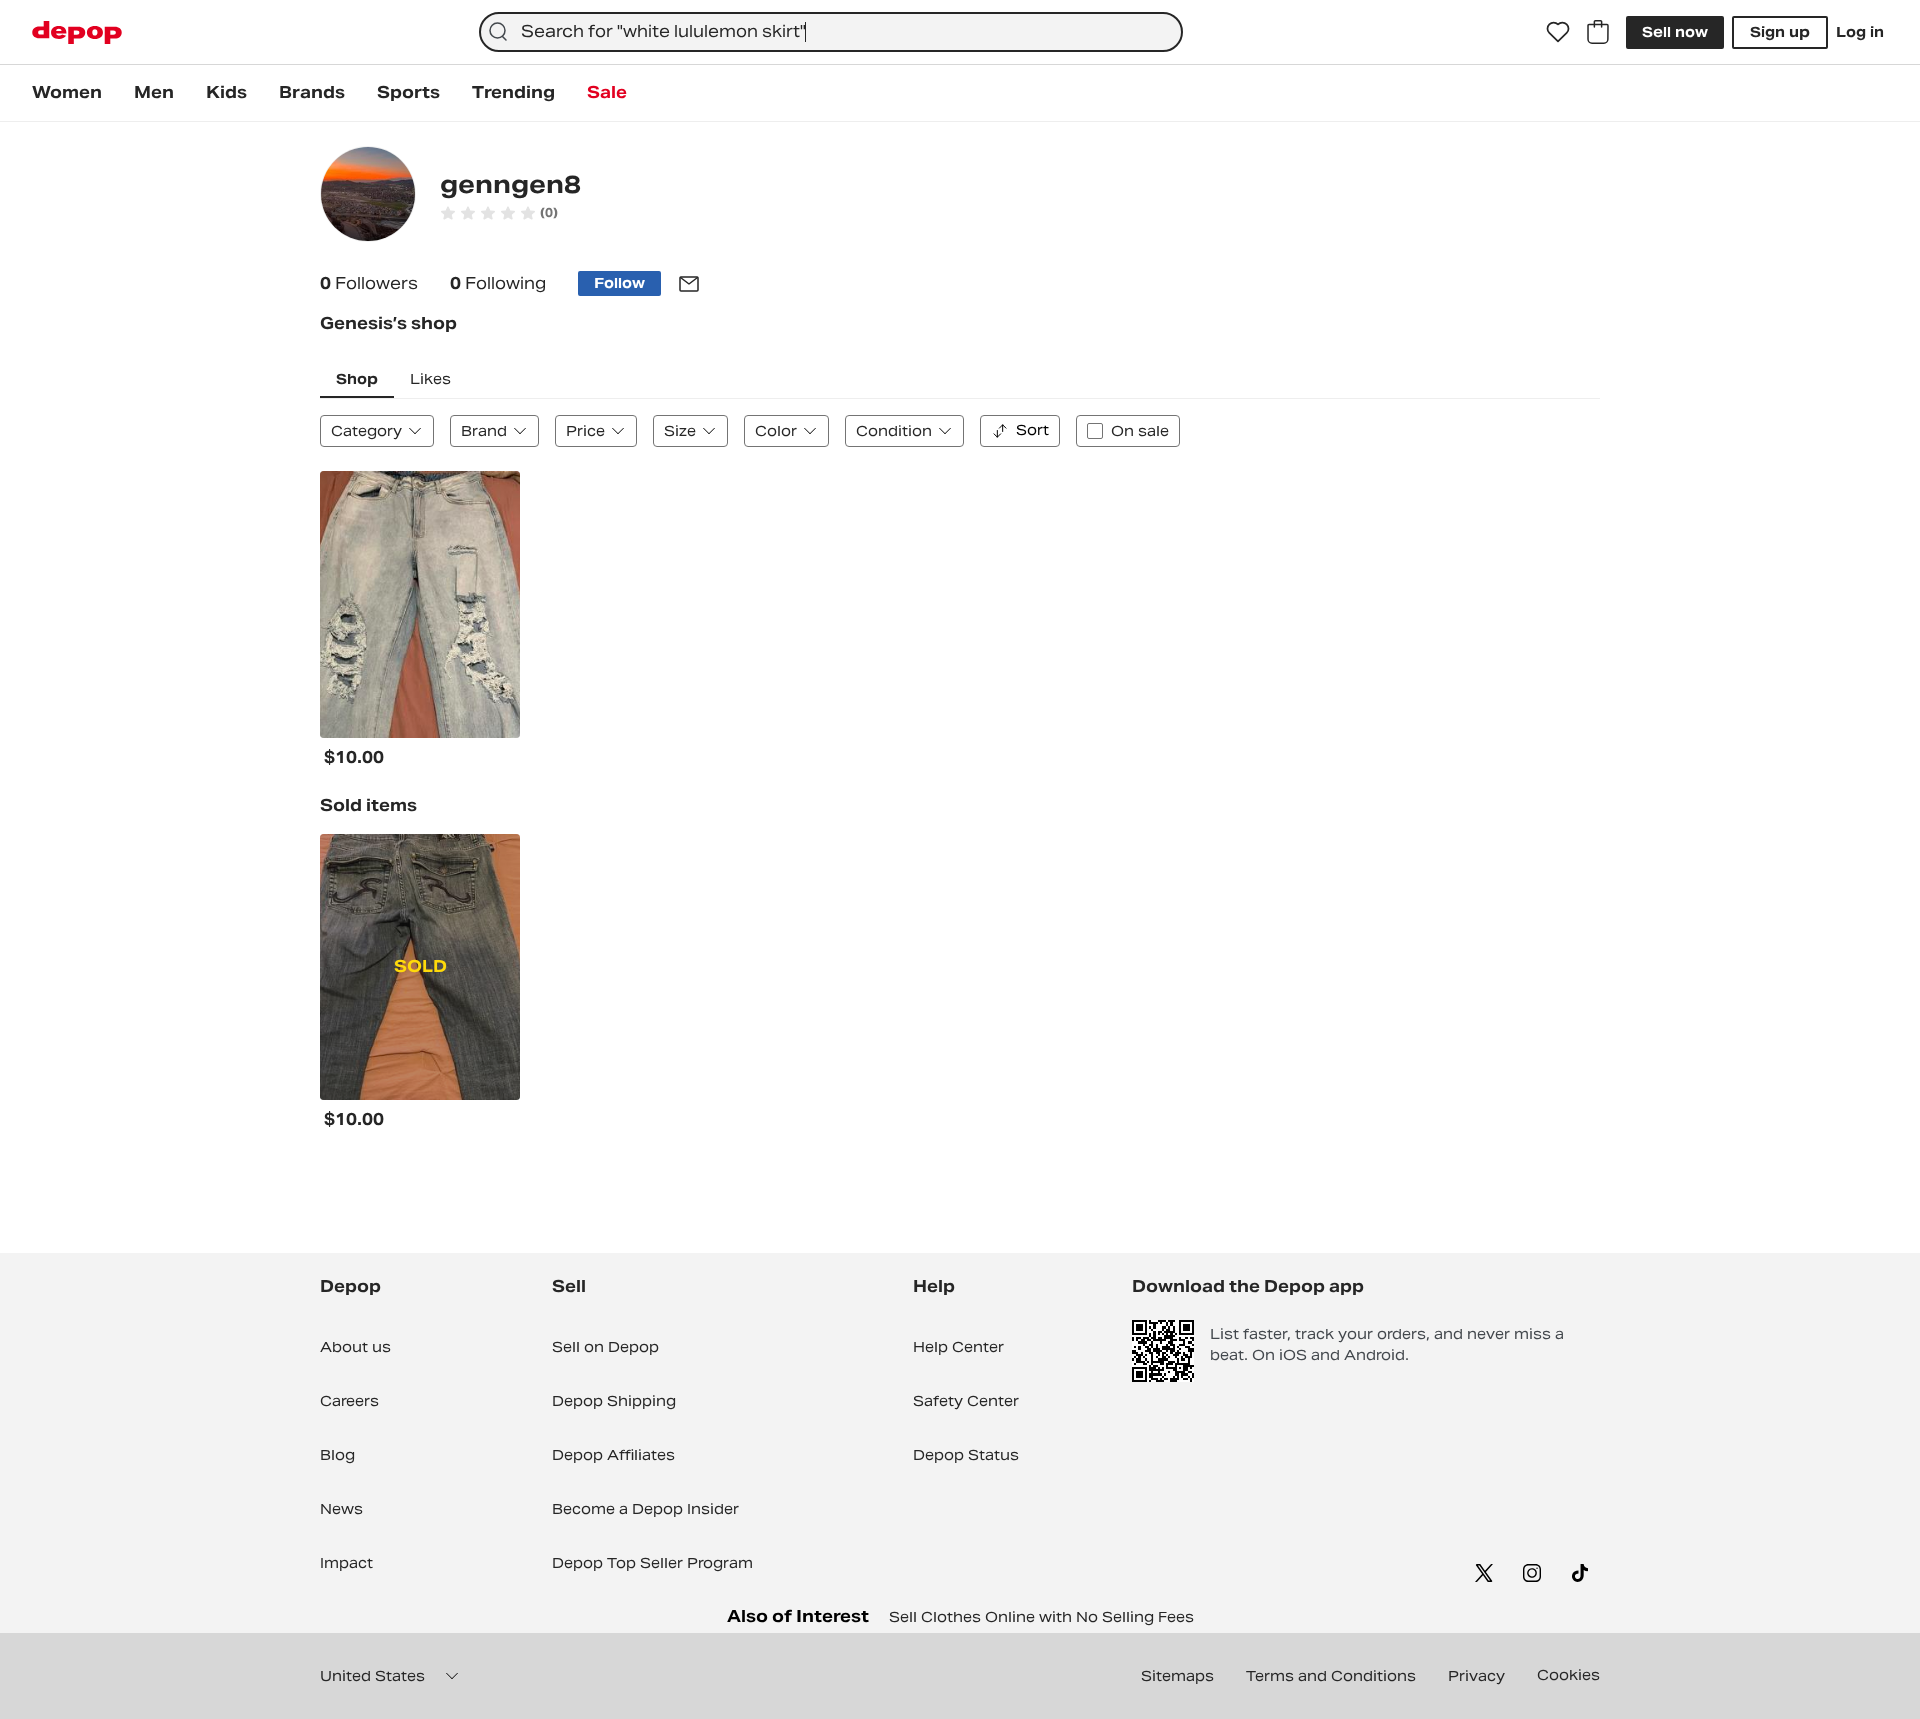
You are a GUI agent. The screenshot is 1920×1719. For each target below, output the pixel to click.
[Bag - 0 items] (1598, 32)
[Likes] (1558, 32)
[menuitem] (67, 93)
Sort (1032, 430)
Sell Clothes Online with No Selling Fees (1041, 1617)
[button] (499, 213)
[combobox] (831, 32)
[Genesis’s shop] (368, 196)
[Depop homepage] (77, 32)
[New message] (689, 284)
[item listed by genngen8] (420, 604)
